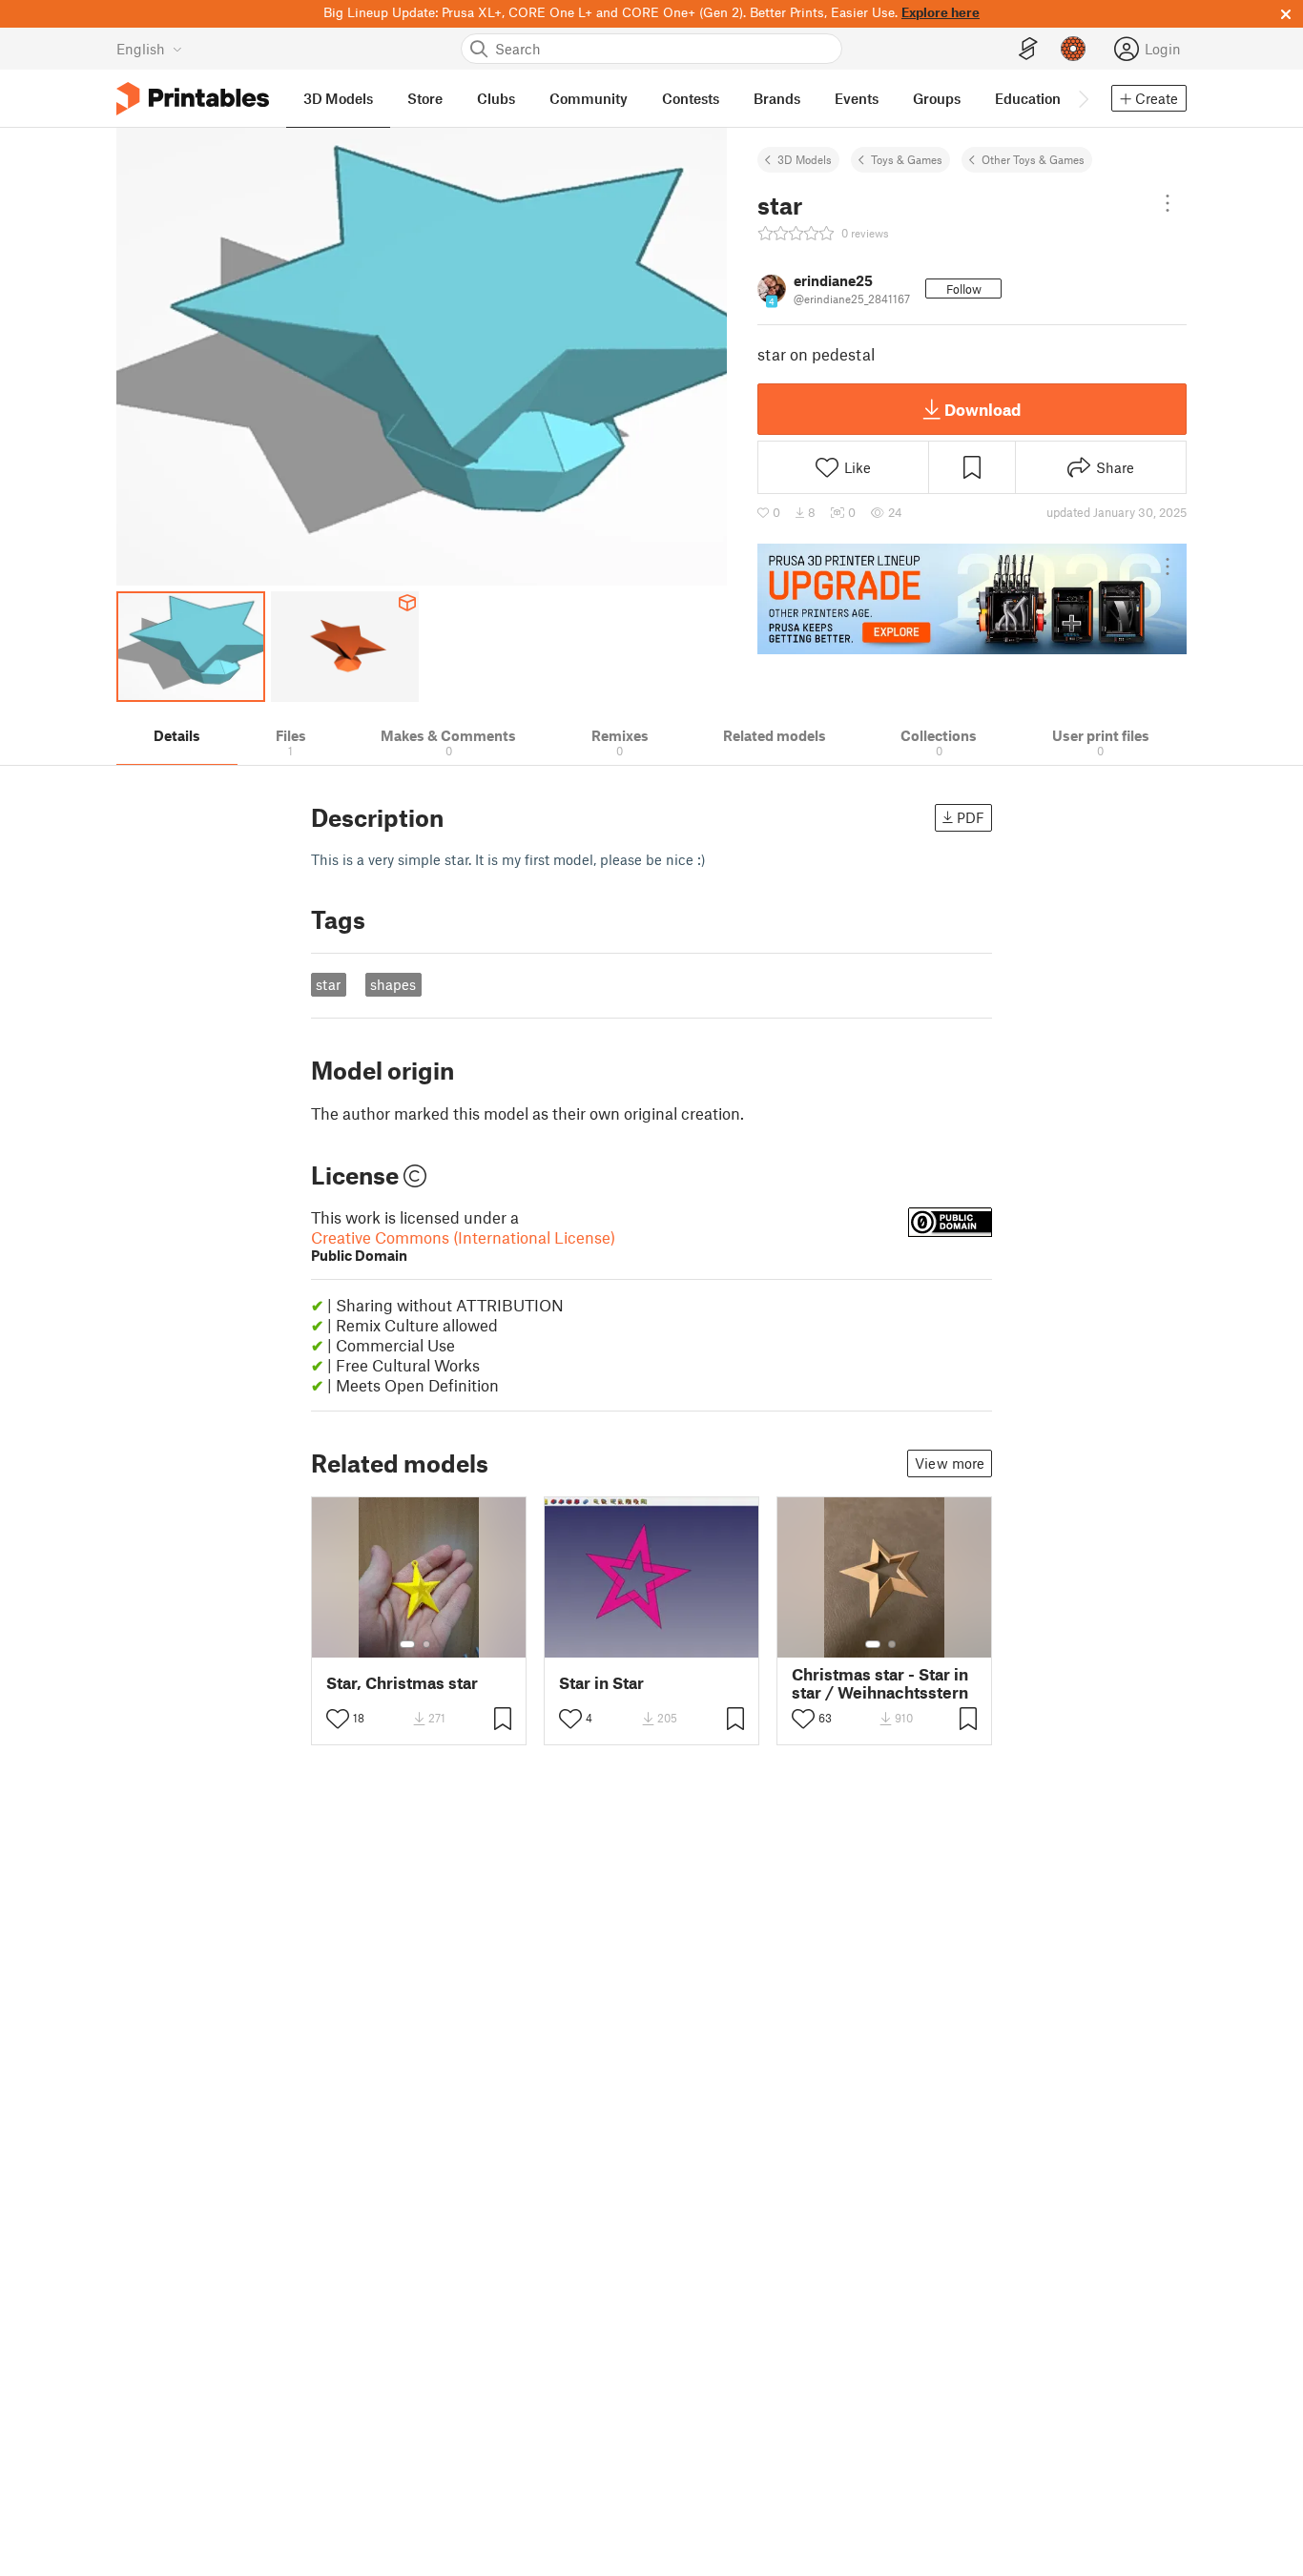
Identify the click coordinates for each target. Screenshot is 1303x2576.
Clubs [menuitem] (496, 98)
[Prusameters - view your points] (1073, 49)
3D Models (805, 159)
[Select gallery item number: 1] (407, 1644)
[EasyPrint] (1028, 49)
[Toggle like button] (338, 1719)
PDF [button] (971, 817)
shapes (393, 984)
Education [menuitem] (1028, 98)
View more (950, 1463)
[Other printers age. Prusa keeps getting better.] (972, 599)
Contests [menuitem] (691, 98)
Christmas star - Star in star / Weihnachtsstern (880, 1683)
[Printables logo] (193, 99)
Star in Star (601, 1683)
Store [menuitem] (425, 98)
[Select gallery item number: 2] (426, 1644)
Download (982, 409)
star (328, 984)
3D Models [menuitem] (338, 98)
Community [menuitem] (589, 98)
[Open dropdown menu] (1168, 203)
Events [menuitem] (857, 98)
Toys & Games (907, 159)
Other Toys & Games (1033, 159)
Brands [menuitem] (777, 98)
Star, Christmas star (402, 1683)
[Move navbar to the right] (1083, 98)
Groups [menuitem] (937, 98)
